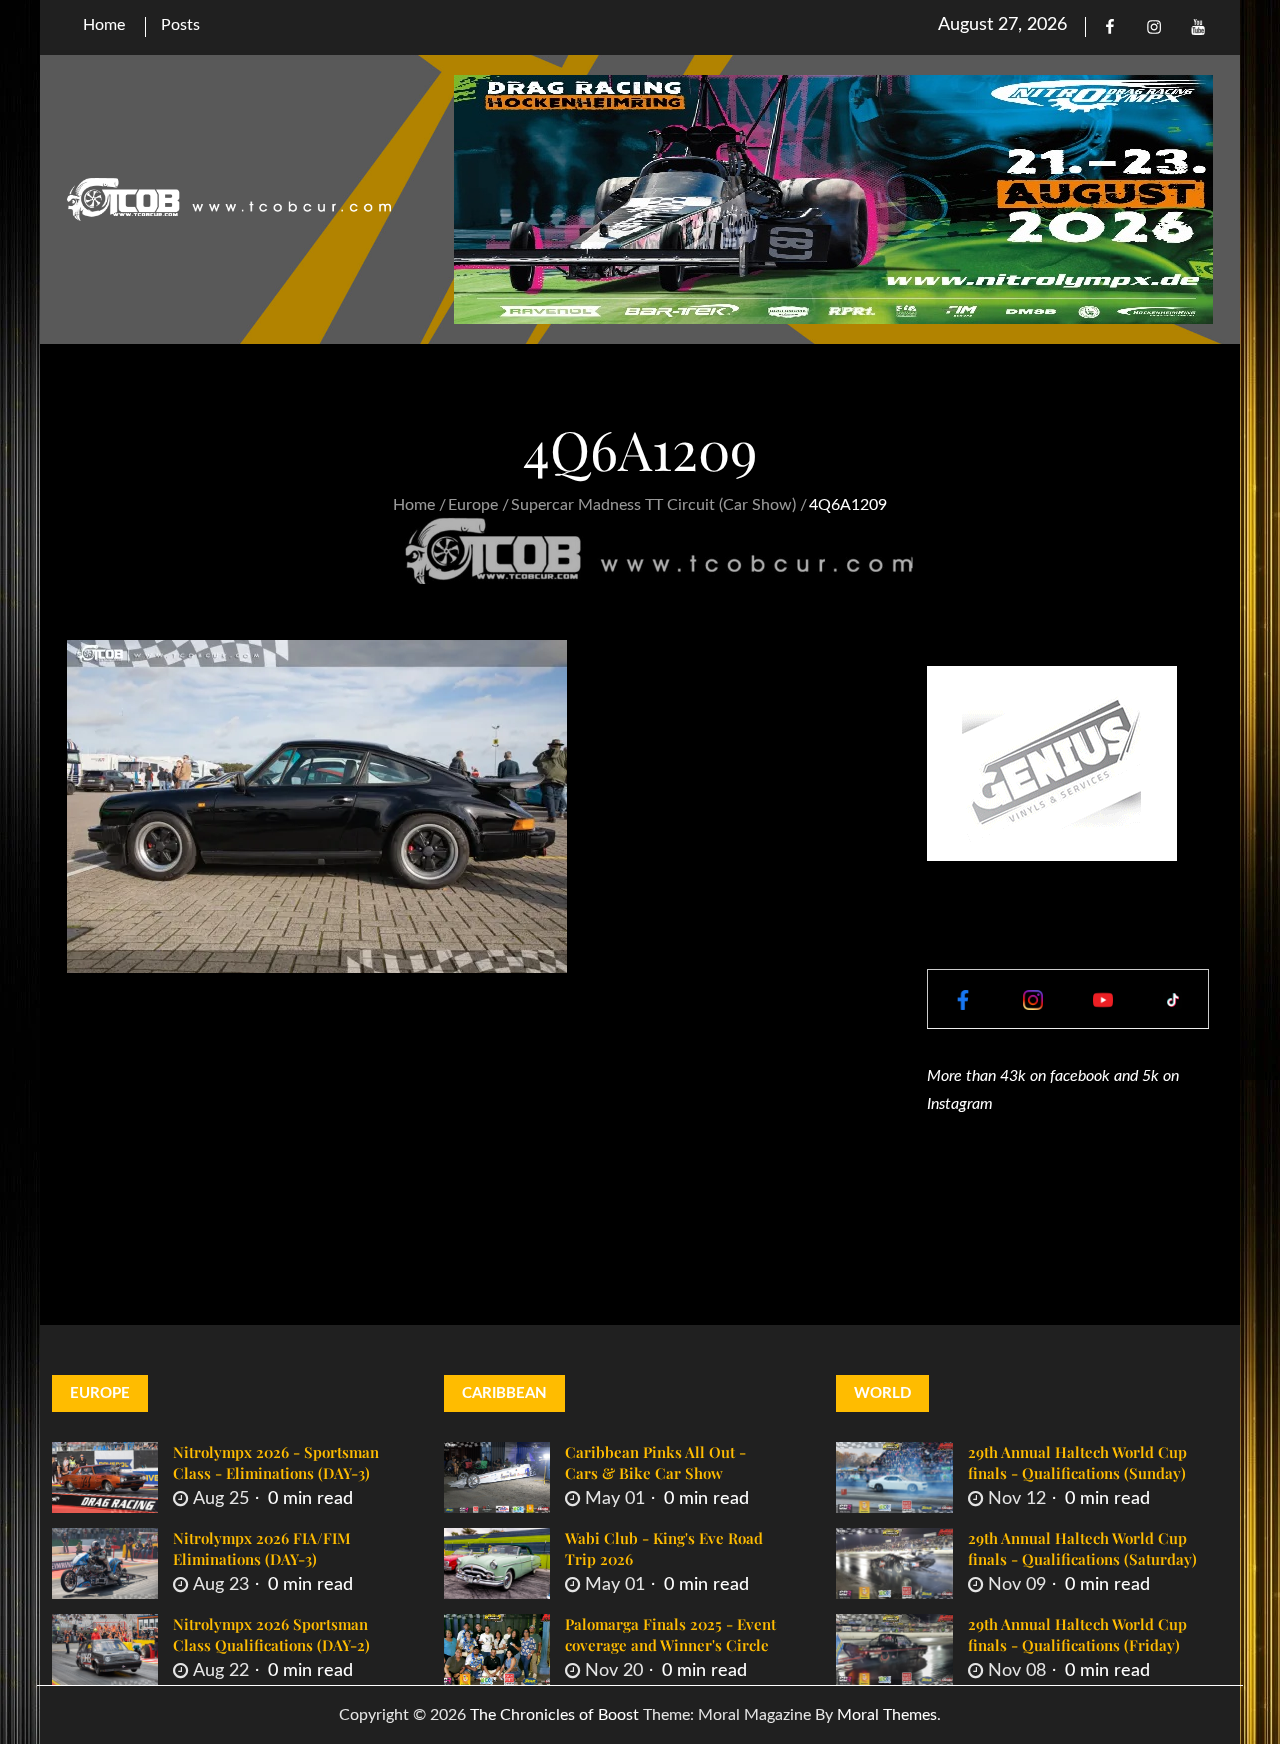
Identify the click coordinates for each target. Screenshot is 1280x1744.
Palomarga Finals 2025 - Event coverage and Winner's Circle (670, 1634)
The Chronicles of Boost (554, 1715)
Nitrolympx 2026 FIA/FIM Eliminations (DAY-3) (262, 1548)
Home (104, 25)
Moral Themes (887, 1715)
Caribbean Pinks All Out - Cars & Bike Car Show (655, 1462)
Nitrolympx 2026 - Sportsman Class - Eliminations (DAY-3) (276, 1462)
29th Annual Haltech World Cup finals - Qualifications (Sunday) (1077, 1462)
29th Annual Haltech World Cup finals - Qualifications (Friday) (1077, 1634)
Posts (180, 25)
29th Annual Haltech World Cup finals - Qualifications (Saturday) (1082, 1548)
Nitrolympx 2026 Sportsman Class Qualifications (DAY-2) (271, 1634)
